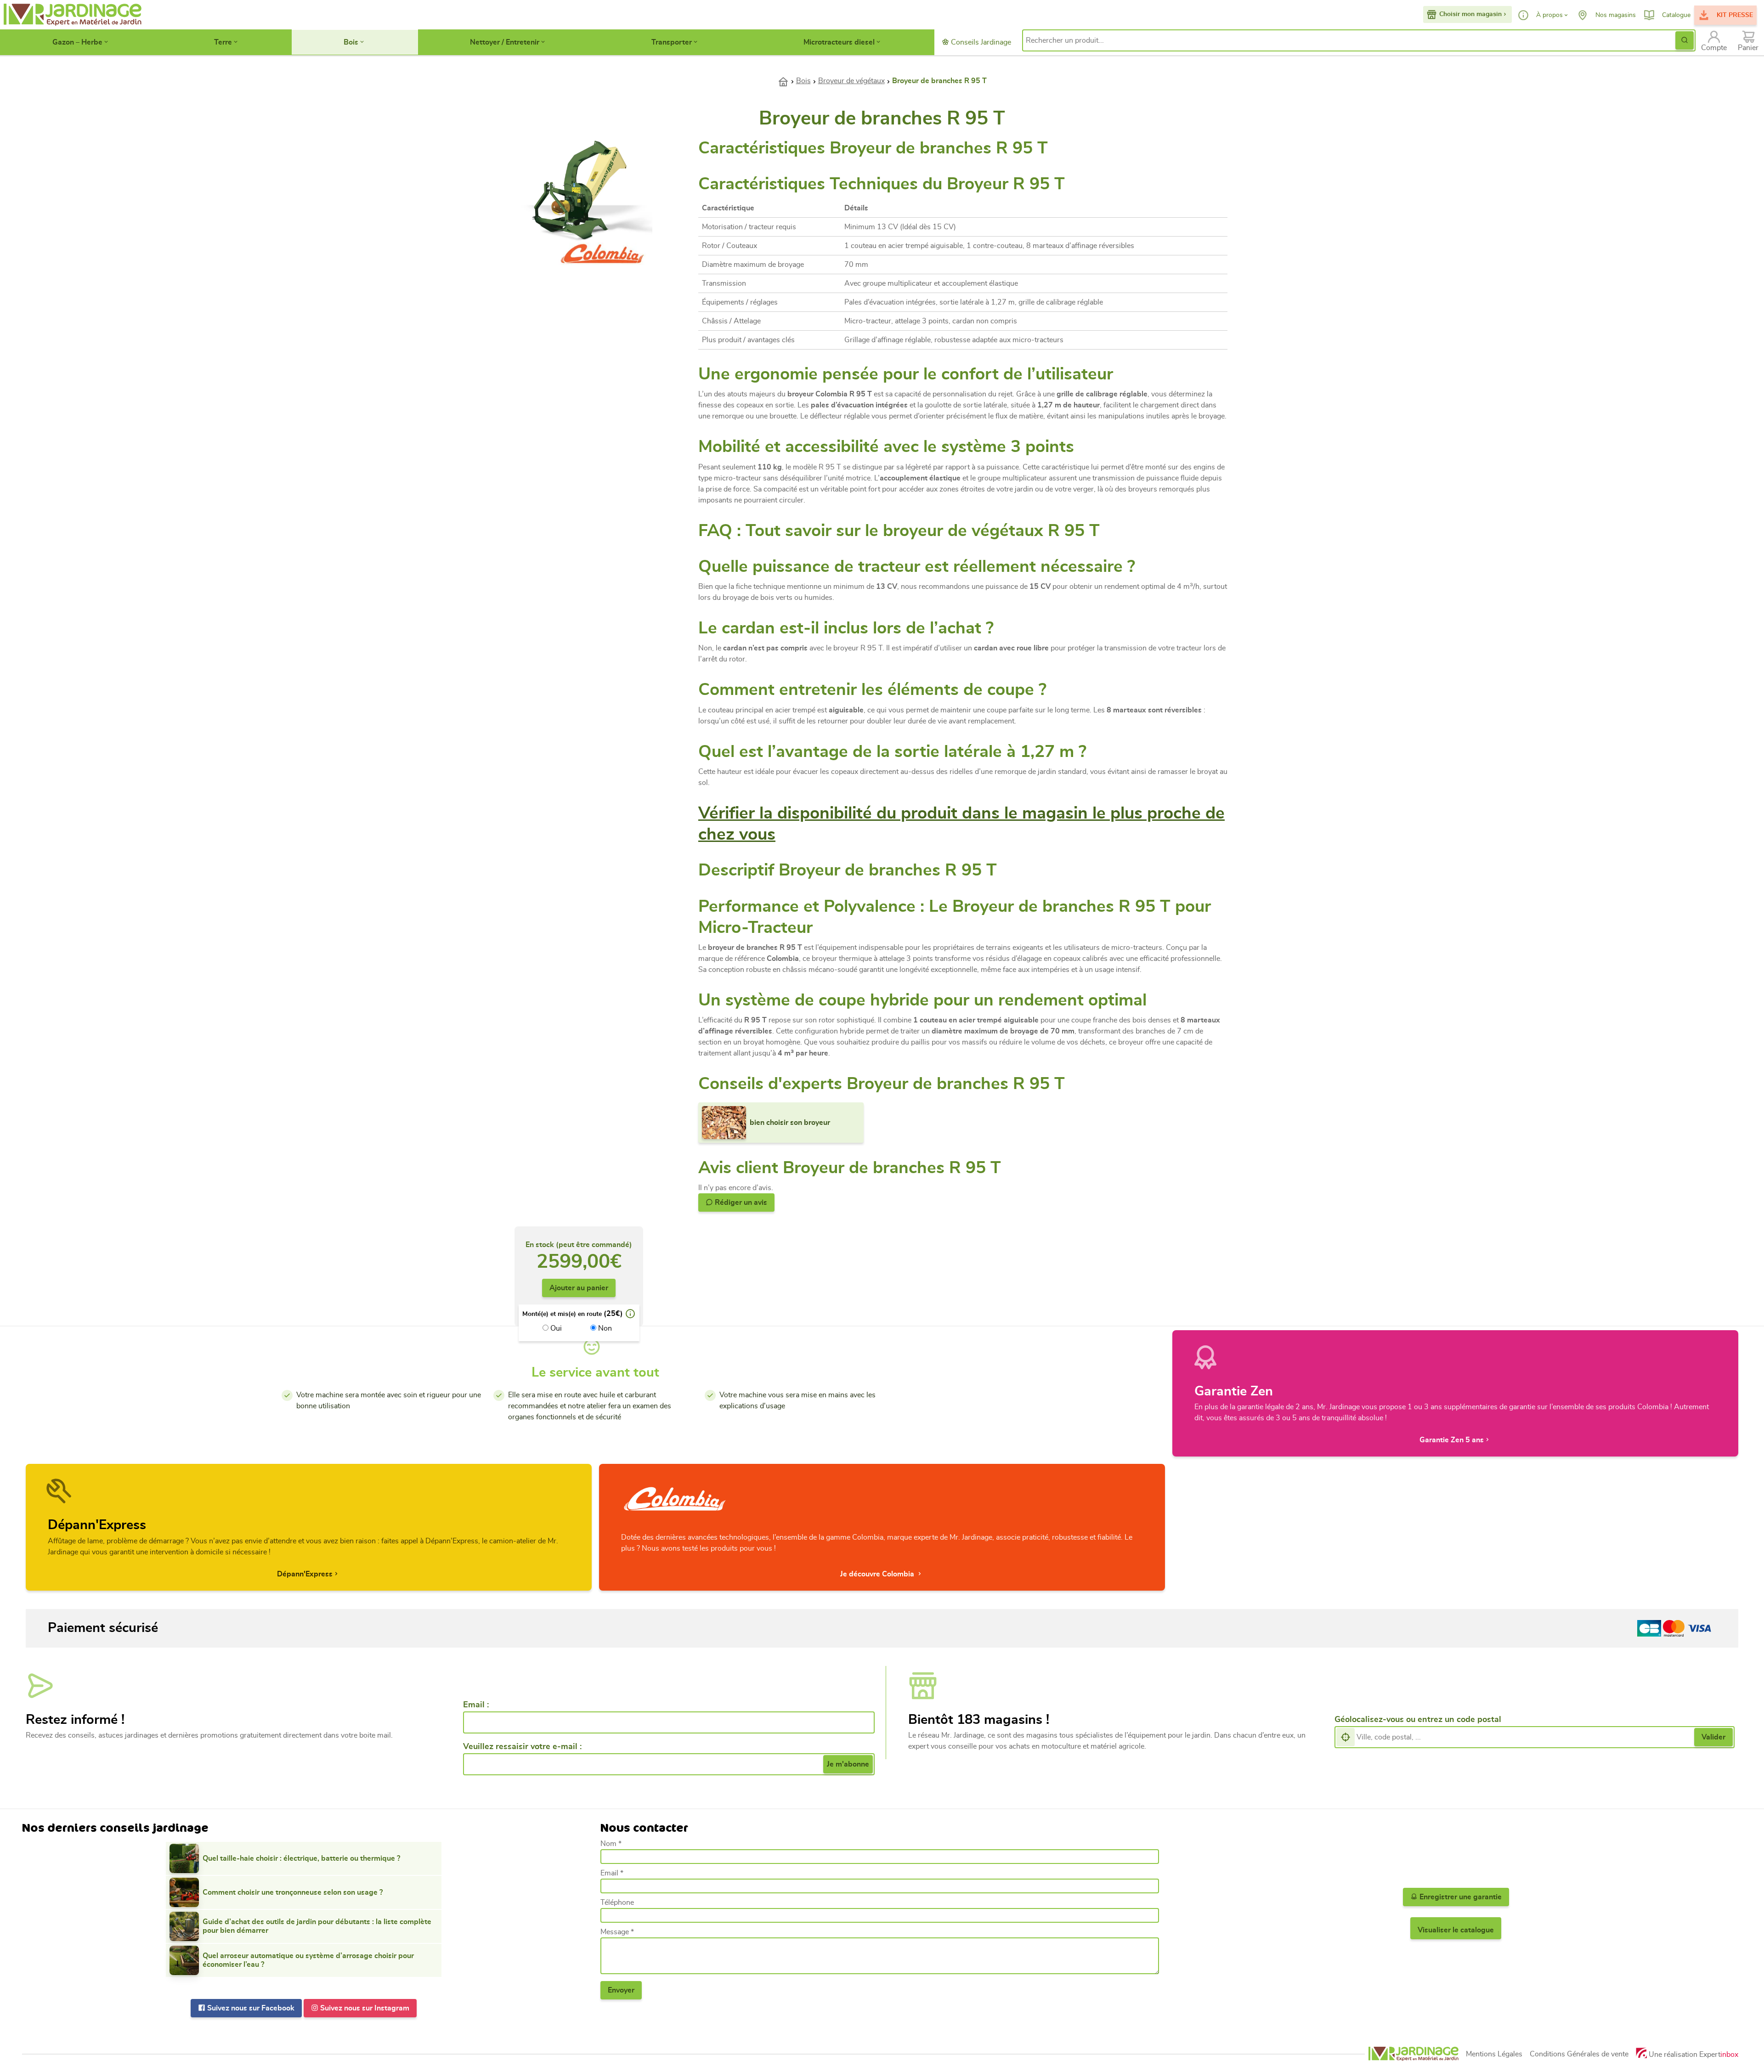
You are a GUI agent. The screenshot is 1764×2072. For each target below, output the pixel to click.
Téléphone (617, 1903)
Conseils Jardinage (980, 42)
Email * (612, 1873)
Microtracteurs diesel (839, 42)
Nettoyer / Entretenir (505, 42)
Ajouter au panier (579, 1288)
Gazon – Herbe (77, 42)
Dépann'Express (305, 1574)
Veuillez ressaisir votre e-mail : (522, 1747)
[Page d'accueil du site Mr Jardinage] (72, 15)
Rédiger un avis (740, 1203)
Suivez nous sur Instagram (364, 2008)
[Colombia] (603, 252)
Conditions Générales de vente (1579, 2054)
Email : (476, 1705)
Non (604, 1328)
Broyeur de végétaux (851, 81)
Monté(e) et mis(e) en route (562, 1314)
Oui (555, 1328)
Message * (617, 1932)
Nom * (611, 1844)
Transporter (672, 42)
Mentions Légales (1494, 2054)
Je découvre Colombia (878, 1574)
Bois (351, 42)
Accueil (787, 81)
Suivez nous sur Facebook (250, 2008)
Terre (223, 42)
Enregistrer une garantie (1460, 1897)
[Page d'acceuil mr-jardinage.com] (1413, 2054)
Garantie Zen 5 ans (1452, 1440)
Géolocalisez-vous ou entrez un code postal (1418, 1720)
